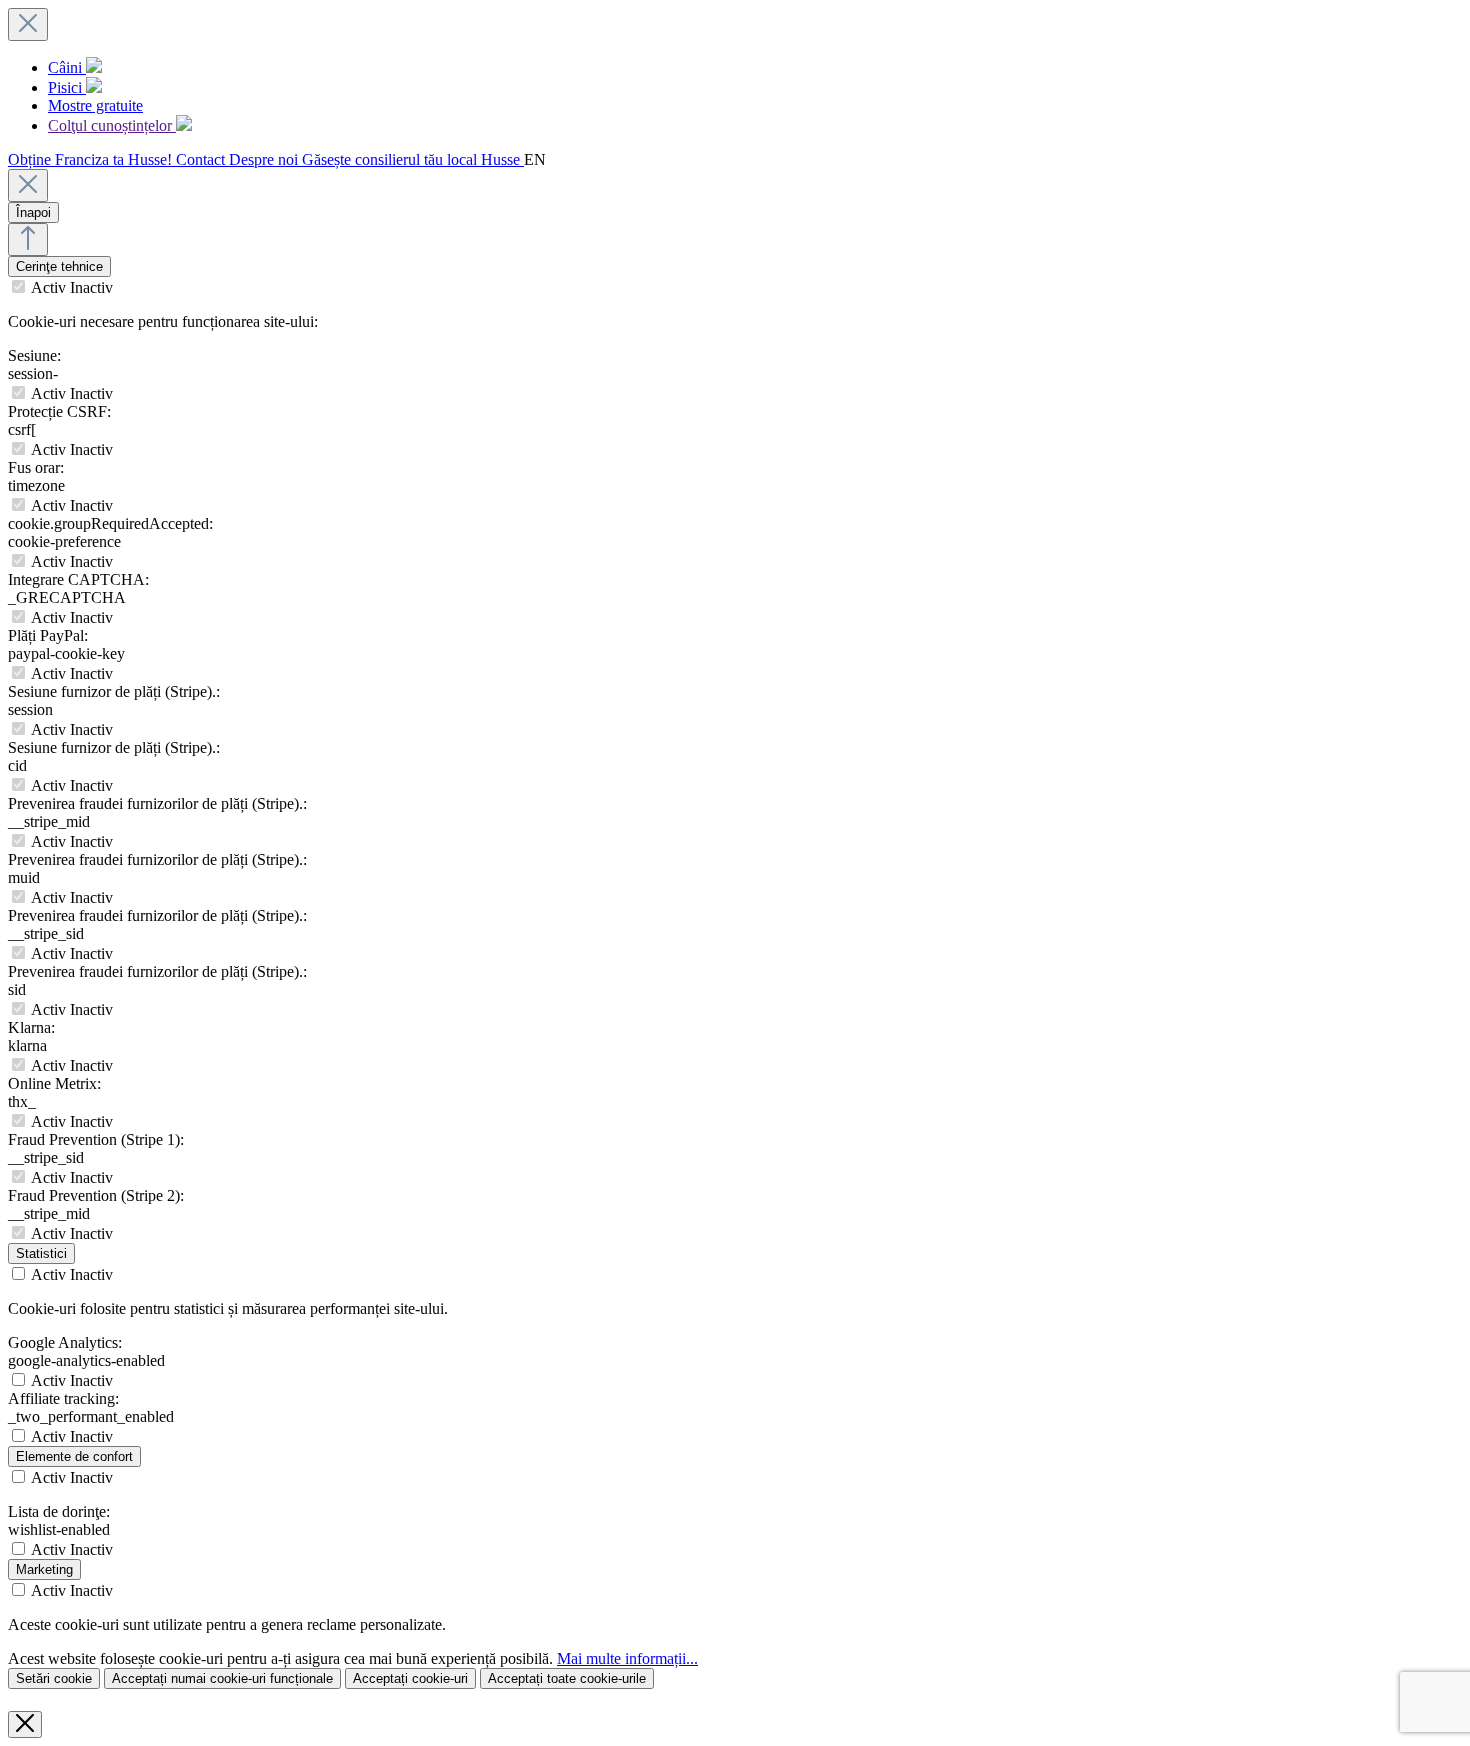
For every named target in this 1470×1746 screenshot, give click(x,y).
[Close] (28, 185)
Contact (202, 159)
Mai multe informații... (627, 1658)
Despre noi (265, 159)
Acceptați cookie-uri (410, 1678)
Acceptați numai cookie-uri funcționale (222, 1678)
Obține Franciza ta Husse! (92, 159)
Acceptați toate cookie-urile (567, 1678)
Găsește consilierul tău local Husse (413, 159)
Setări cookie (54, 1678)
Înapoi (33, 212)
